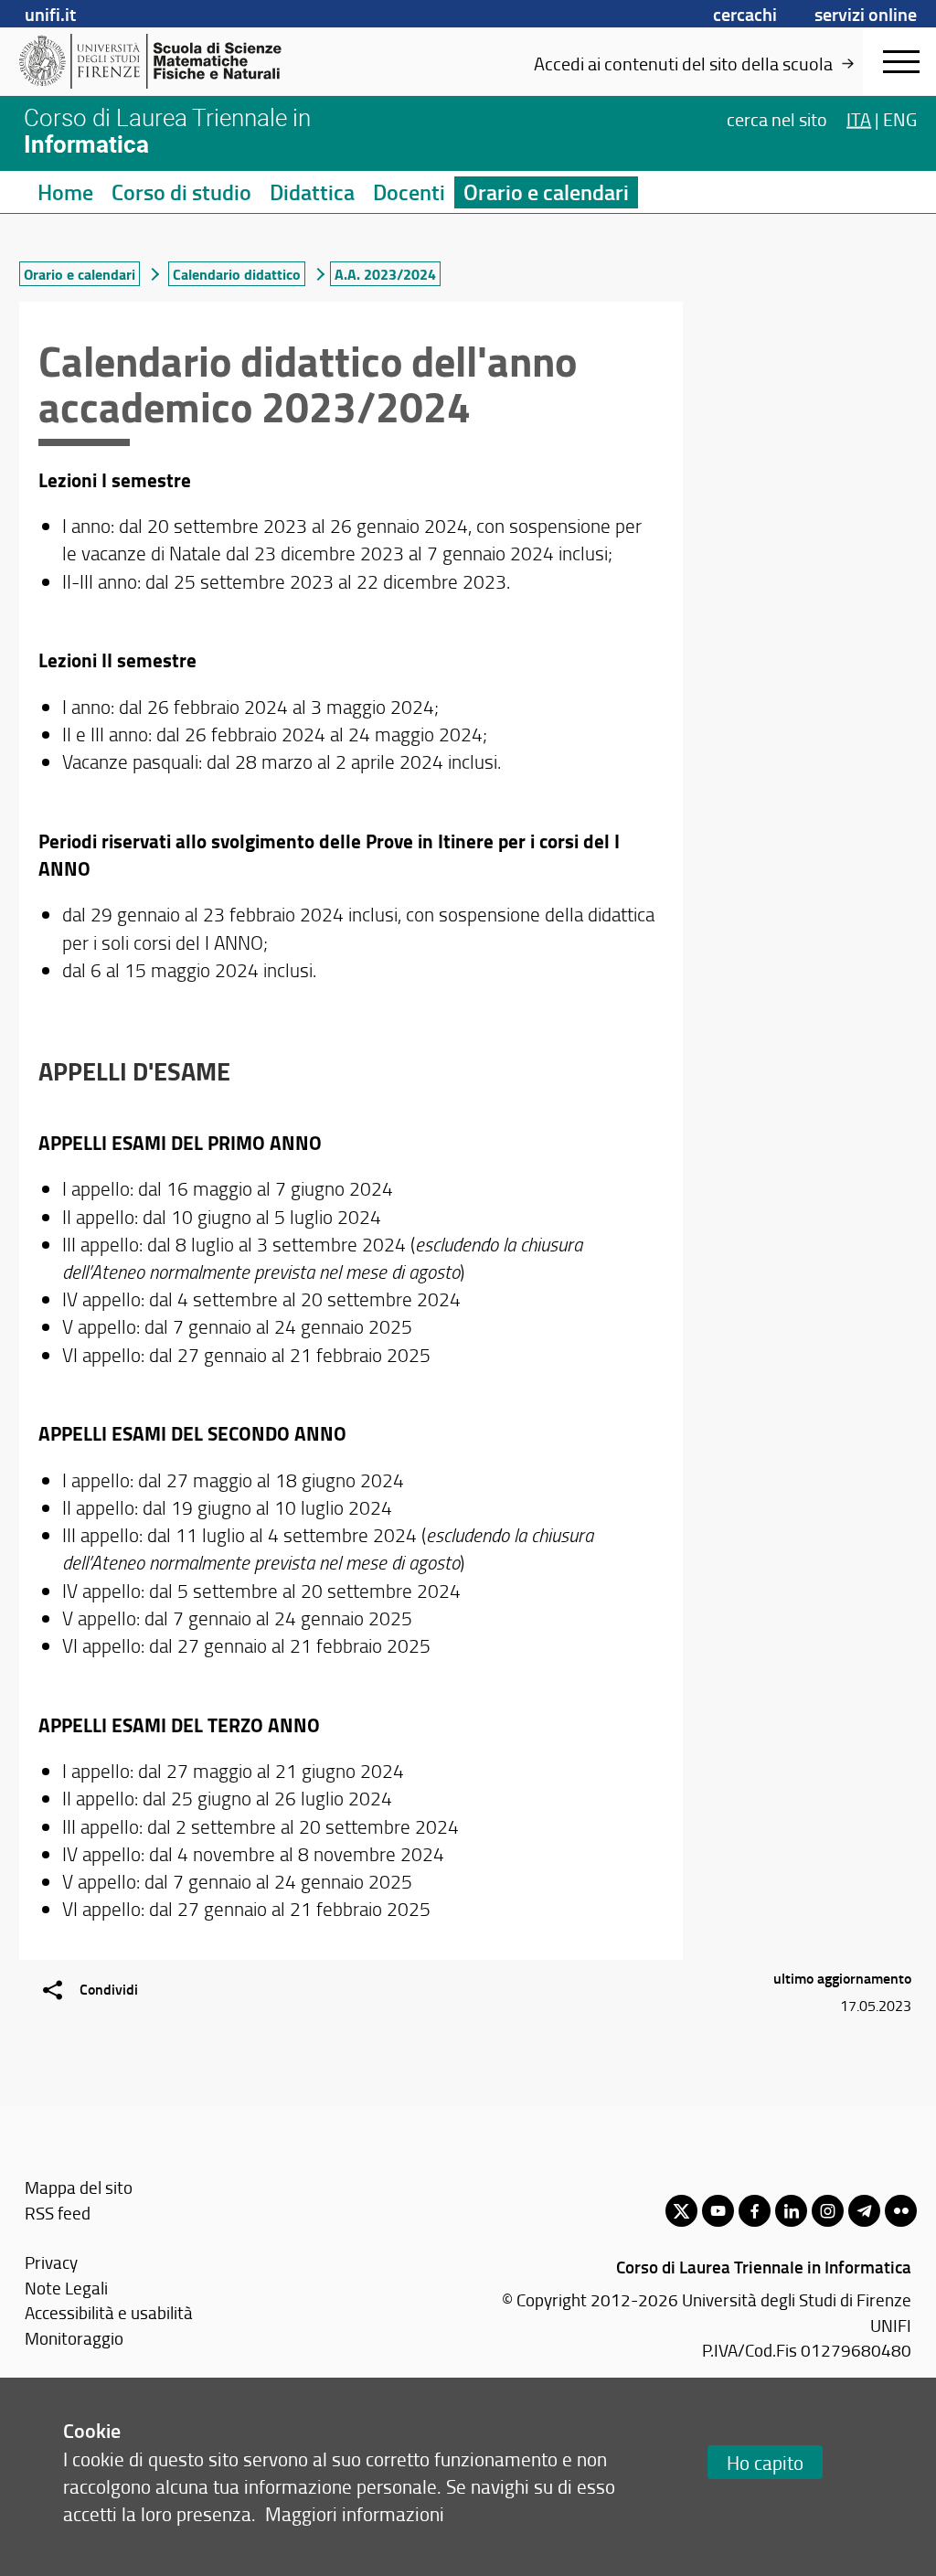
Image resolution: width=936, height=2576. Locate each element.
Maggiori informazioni (355, 2513)
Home (65, 192)
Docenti (409, 192)
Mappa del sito (79, 2187)
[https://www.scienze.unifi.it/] (160, 61)
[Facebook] (755, 2211)
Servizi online (866, 14)
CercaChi (745, 14)
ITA (859, 119)
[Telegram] (864, 2211)
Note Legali (66, 2288)
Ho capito (765, 2462)
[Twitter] (681, 2211)
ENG (900, 119)
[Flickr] (901, 2211)
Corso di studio (181, 192)
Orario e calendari (546, 192)
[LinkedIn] (791, 2211)
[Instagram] (828, 2211)
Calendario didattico (237, 274)
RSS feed (58, 2213)
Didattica (312, 192)
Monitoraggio (74, 2338)
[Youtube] (718, 2211)
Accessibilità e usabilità (109, 2312)
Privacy (51, 2262)
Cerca (777, 119)
